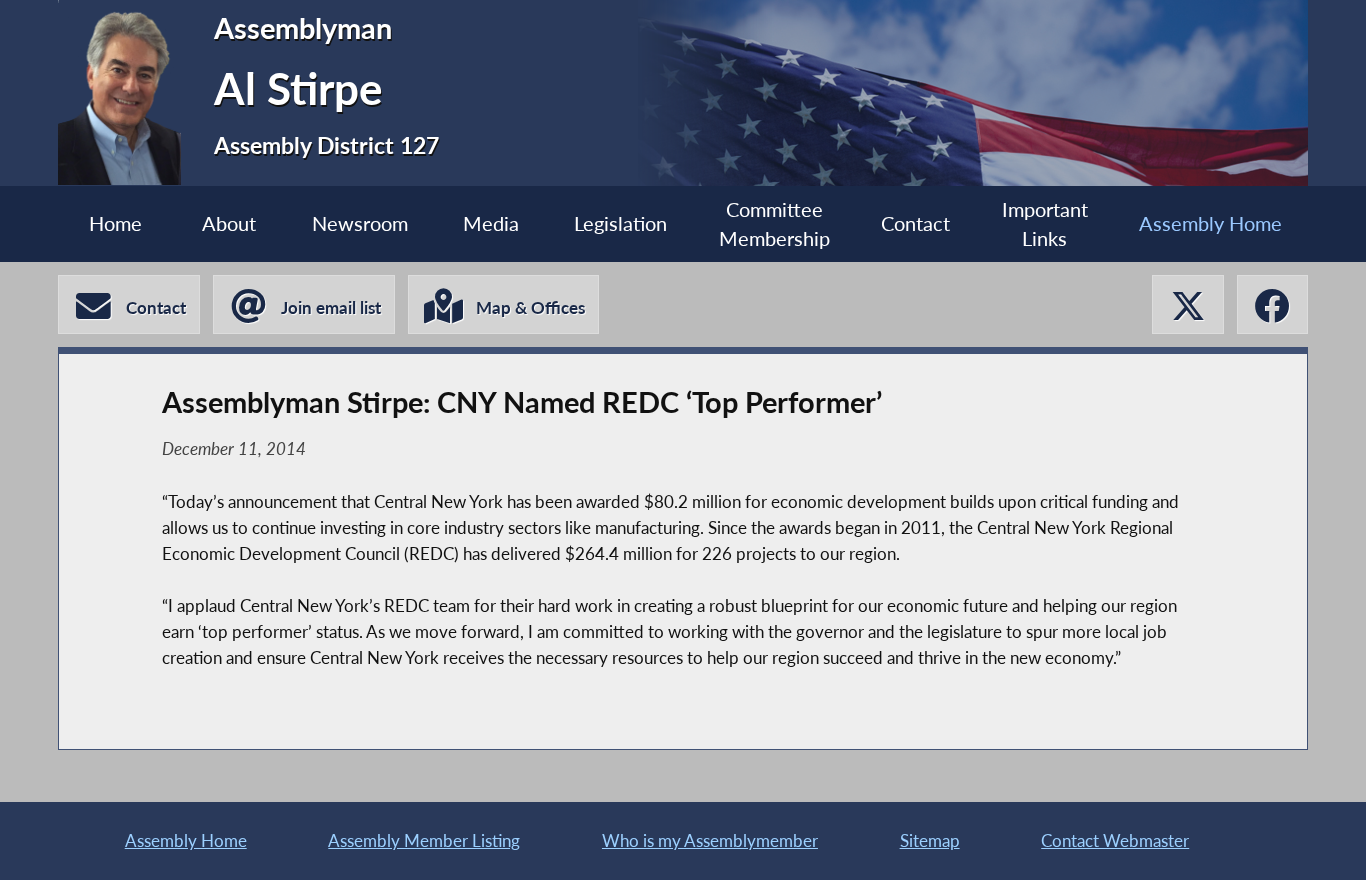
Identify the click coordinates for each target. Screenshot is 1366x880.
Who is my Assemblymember (710, 840)
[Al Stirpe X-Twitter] (1187, 304)
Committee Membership (774, 224)
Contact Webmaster (1115, 840)
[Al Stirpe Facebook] (1272, 304)
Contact (915, 223)
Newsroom (360, 223)
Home (115, 223)
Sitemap (930, 840)
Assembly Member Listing (424, 840)
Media (491, 223)
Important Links (1045, 224)
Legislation (620, 223)
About (229, 223)
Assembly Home (1210, 223)
